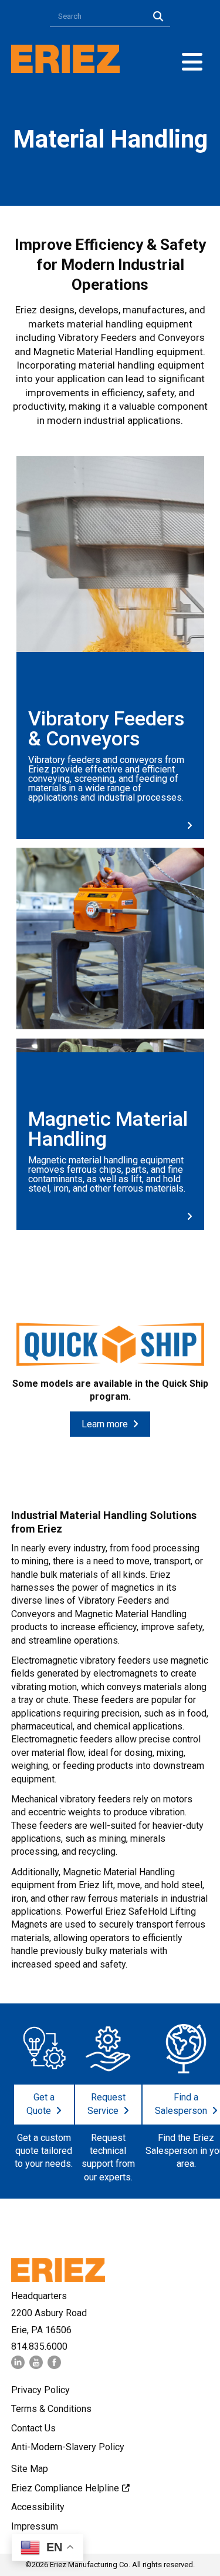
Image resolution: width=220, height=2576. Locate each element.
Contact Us (33, 2428)
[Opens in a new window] (18, 2366)
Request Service (106, 2104)
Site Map (30, 2469)
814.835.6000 (39, 2346)
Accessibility (38, 2507)
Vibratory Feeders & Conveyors (106, 728)
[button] (192, 62)
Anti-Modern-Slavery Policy (68, 2447)
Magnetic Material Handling (108, 1129)
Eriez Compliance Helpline (65, 2488)
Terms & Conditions (51, 2409)
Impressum (35, 2526)
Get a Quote (40, 2104)
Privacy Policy (40, 2390)
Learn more (105, 1424)
